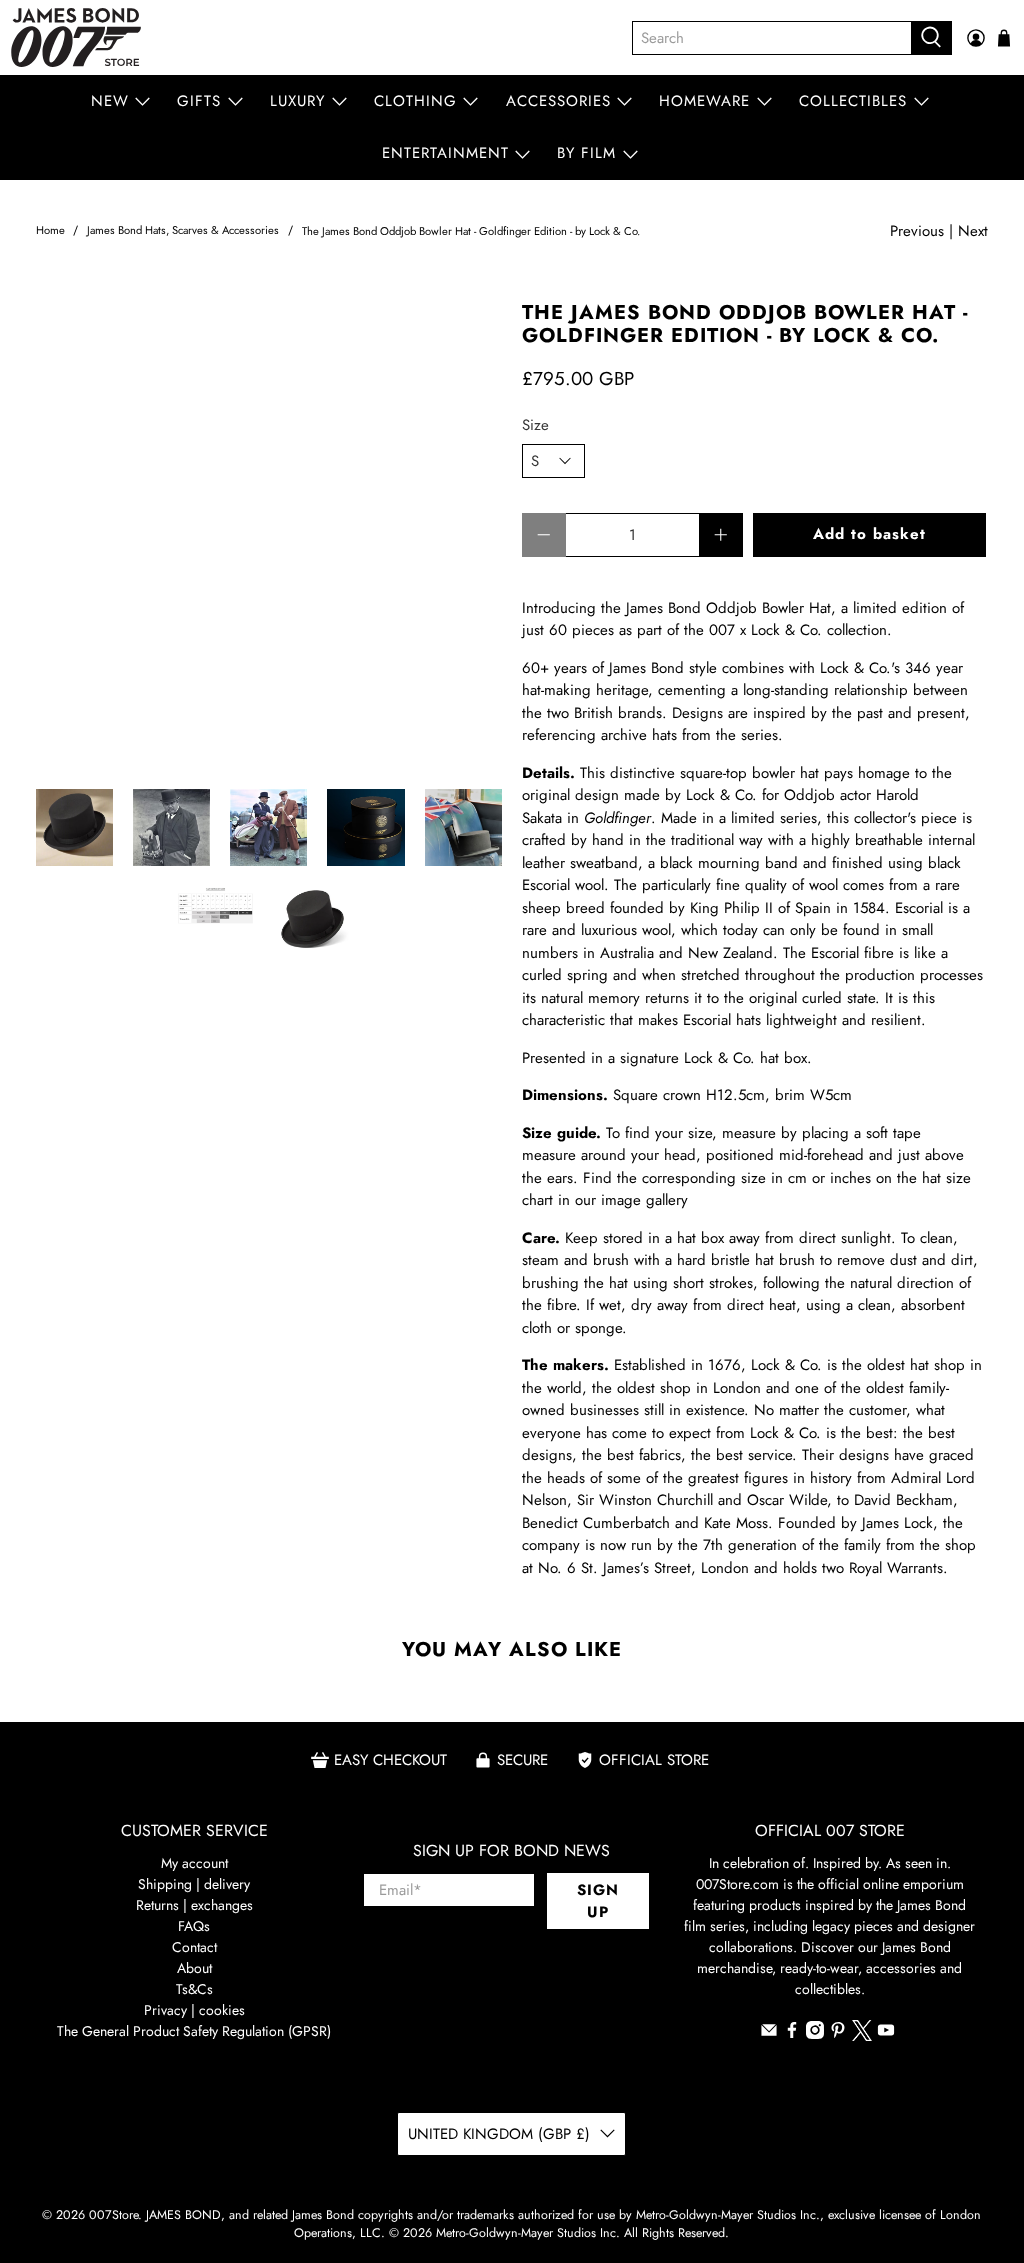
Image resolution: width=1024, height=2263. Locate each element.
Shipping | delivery (194, 1884)
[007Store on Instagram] (815, 2034)
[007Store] (76, 37)
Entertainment (445, 153)
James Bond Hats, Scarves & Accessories (183, 230)
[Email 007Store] (769, 2034)
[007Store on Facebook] (792, 2034)
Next (973, 231)
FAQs (194, 1926)
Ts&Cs (194, 1989)
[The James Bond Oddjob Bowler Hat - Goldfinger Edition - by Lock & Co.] (269, 535)
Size (535, 425)
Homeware (704, 101)
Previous (917, 231)
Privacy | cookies (194, 2010)
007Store (113, 2215)
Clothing (415, 101)
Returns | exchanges (194, 1905)
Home (50, 230)
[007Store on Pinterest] (838, 2034)
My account (194, 1863)
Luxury (297, 101)
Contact (194, 1947)
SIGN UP (598, 1901)
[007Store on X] (862, 2036)
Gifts (199, 101)
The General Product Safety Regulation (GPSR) (194, 2031)
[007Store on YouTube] (886, 2034)
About (194, 1968)
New (110, 101)
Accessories (558, 101)
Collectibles (853, 101)
